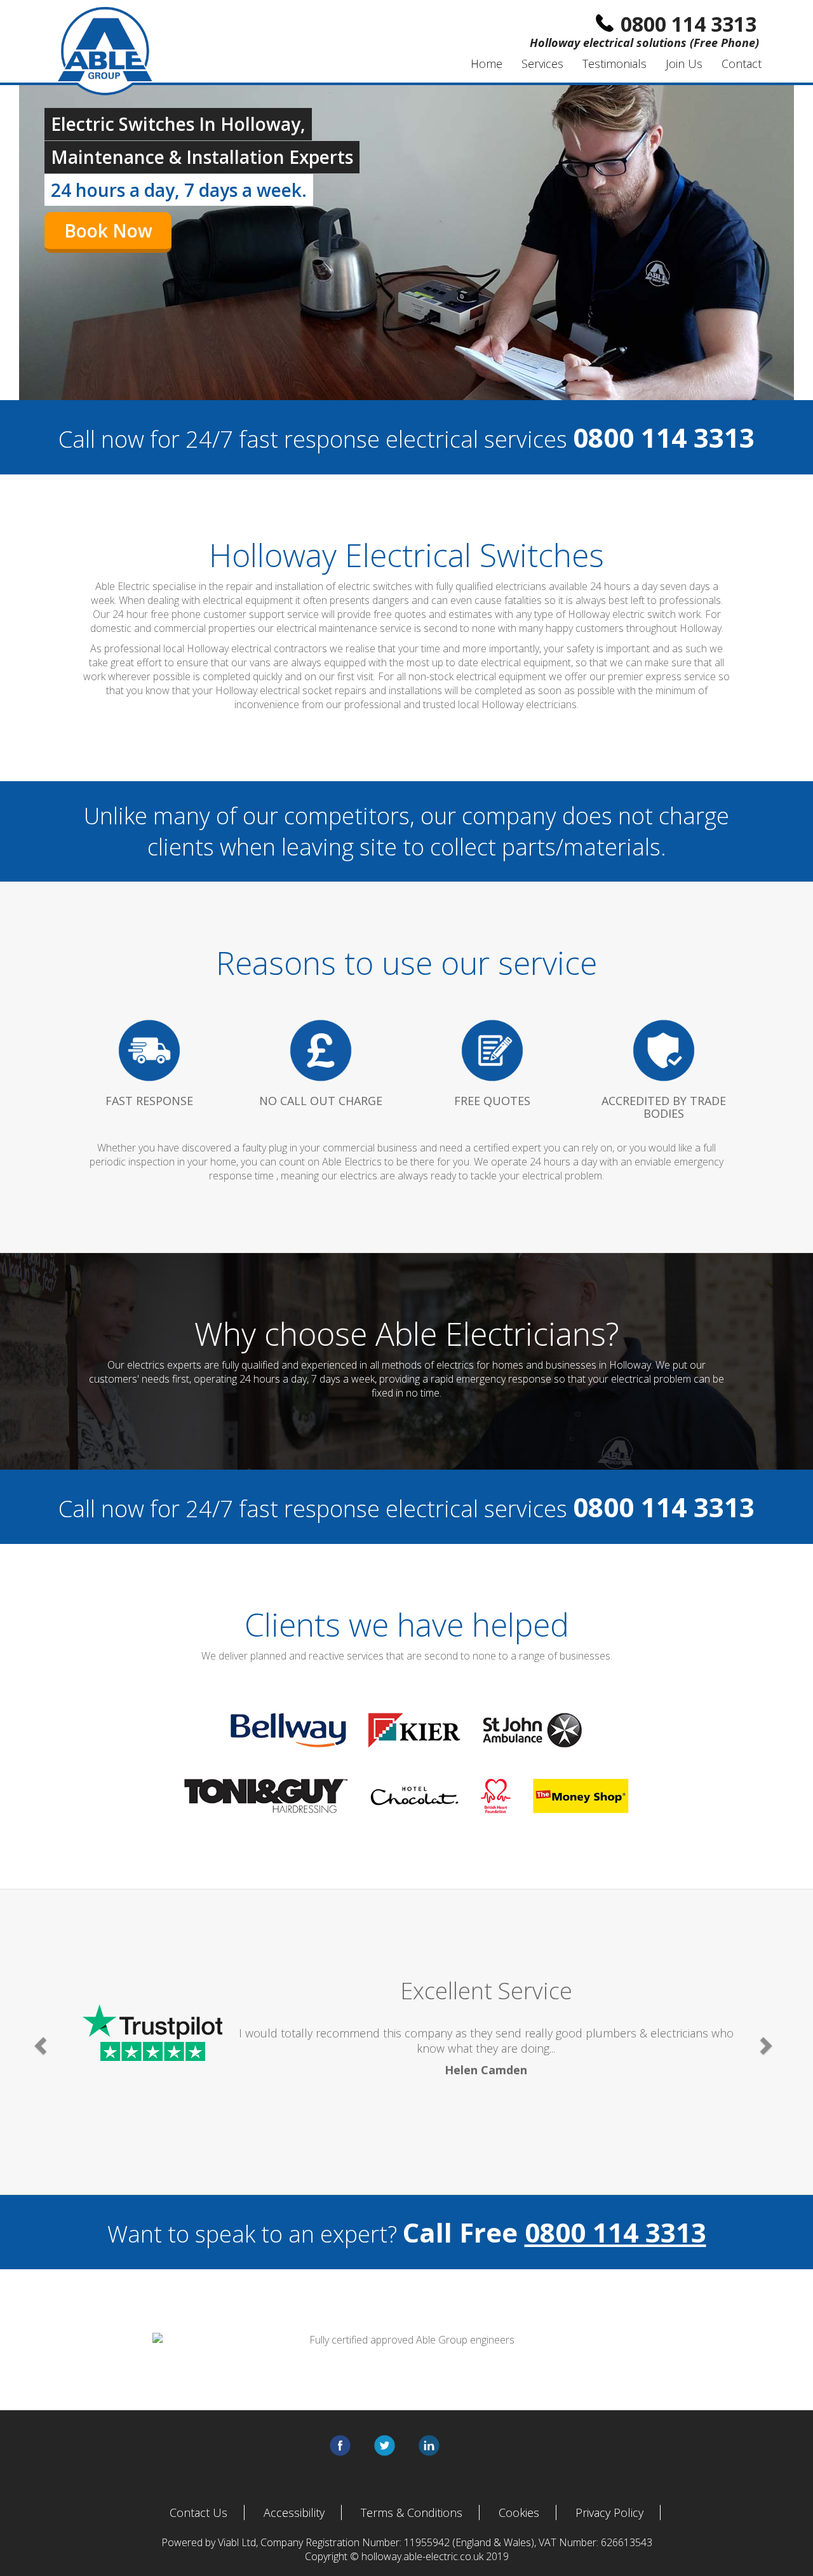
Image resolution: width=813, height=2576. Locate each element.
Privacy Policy (609, 2512)
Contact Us (198, 2512)
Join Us (684, 64)
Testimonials (615, 64)
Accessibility (294, 2512)
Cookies (519, 2512)
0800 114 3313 (615, 2232)
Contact (742, 64)
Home (487, 64)
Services (542, 64)
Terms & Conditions (412, 2512)
